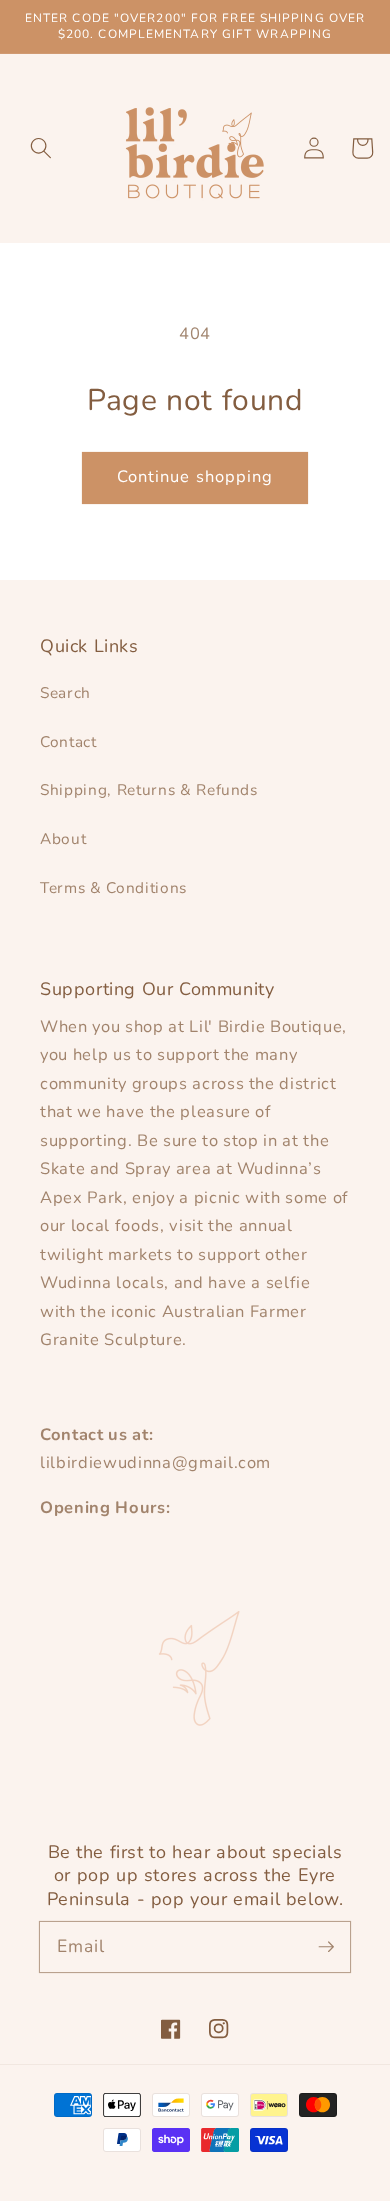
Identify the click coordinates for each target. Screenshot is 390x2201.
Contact (68, 741)
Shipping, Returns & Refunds (149, 789)
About (63, 838)
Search (65, 692)
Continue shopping (195, 476)
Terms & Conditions (113, 887)
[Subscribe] (326, 1946)
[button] (41, 148)
